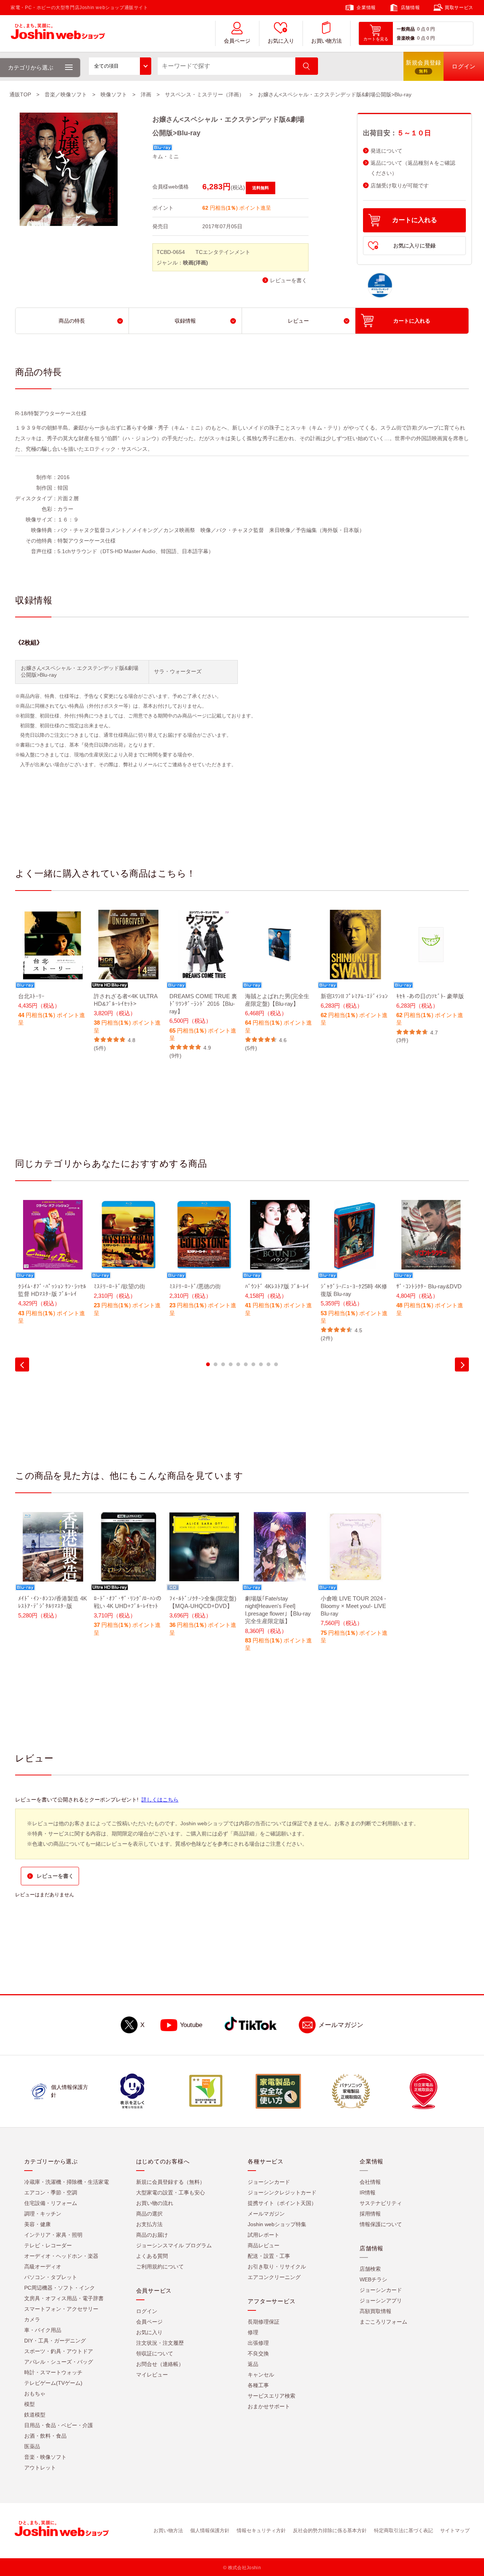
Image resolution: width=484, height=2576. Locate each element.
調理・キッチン (43, 2214)
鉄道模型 (35, 2415)
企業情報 (366, 8)
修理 (253, 2332)
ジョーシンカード (269, 2182)
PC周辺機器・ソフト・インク (60, 2288)
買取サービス (459, 8)
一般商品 (406, 29)
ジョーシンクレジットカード (282, 2193)
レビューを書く (289, 281)
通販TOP (20, 94)
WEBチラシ (373, 2279)
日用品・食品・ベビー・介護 (59, 2425)
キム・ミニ (166, 156)
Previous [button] (22, 1365)
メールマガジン (341, 2025)
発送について (386, 151)
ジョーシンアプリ (381, 2301)
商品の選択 (149, 2214)
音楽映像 (406, 38)
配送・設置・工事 (269, 2256)
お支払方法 (149, 2224)
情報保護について (381, 2224)
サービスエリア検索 (271, 2396)
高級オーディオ (43, 2267)
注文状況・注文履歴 (160, 2343)
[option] (53, 973)
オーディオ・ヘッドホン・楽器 (61, 2256)
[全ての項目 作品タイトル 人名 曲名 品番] (120, 66)
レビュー (298, 321)
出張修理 (258, 2343)
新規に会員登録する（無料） (171, 2182)
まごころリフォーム (383, 2322)
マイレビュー (152, 2375)
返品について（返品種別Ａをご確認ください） (413, 168)
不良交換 (258, 2353)
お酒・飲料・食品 (45, 2436)
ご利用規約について (160, 2267)
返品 (253, 2364)
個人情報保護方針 (210, 2530)
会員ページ (237, 41)
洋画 (146, 94)
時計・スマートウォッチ (53, 2372)
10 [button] (276, 1364)
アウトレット (40, 2468)
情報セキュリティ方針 (261, 2530)
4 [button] (231, 1364)
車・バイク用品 (43, 2330)
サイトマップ (455, 2530)
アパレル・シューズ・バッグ (59, 2362)
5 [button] (238, 1364)
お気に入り (281, 41)
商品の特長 (72, 321)
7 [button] (253, 1364)
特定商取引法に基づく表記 (403, 2530)
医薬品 (32, 2446)
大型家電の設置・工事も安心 (171, 2193)
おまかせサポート (269, 2406)
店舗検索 (370, 2269)
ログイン (147, 2311)
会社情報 (370, 2182)
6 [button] (246, 1364)
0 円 (431, 29)
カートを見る (376, 39)
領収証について (155, 2353)
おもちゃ (35, 2394)
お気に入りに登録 (414, 246)
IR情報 (368, 2193)
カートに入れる (415, 220)
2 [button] (216, 1364)
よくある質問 (152, 2256)
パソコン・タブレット (51, 2277)
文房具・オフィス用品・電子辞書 (64, 2298)
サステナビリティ (381, 2203)
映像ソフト (114, 94)
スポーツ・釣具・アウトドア (59, 2351)
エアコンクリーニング (274, 2277)
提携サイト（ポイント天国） (282, 2203)
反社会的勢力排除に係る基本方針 (330, 2530)
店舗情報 (410, 8)
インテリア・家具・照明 (53, 2235)
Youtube (191, 2025)
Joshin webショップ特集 (277, 2224)
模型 (29, 2404)
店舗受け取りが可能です (400, 186)
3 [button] (223, 1364)
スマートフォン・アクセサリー (61, 2309)
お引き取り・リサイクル (277, 2267)
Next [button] (462, 1365)
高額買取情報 (375, 2311)
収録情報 (185, 321)
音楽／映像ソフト (66, 94)
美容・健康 (37, 2224)
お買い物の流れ (155, 2203)
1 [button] (208, 1364)
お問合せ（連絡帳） (160, 2364)
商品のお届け (152, 2235)
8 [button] (261, 1364)
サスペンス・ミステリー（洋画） (205, 94)
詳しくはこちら (160, 1800)
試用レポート (264, 2235)
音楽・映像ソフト (45, 2457)
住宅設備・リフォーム (51, 2203)
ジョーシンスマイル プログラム (174, 2245)
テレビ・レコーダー (48, 2245)
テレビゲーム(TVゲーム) (53, 2383)
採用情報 (370, 2214)
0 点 (421, 29)
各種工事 (258, 2385)
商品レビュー (264, 2245)
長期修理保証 (264, 2322)
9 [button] (268, 1364)
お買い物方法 (326, 41)
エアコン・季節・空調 (51, 2193)
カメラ (32, 2319)
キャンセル (261, 2375)
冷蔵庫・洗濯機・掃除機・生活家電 (67, 2182)
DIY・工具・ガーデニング (55, 2341)
